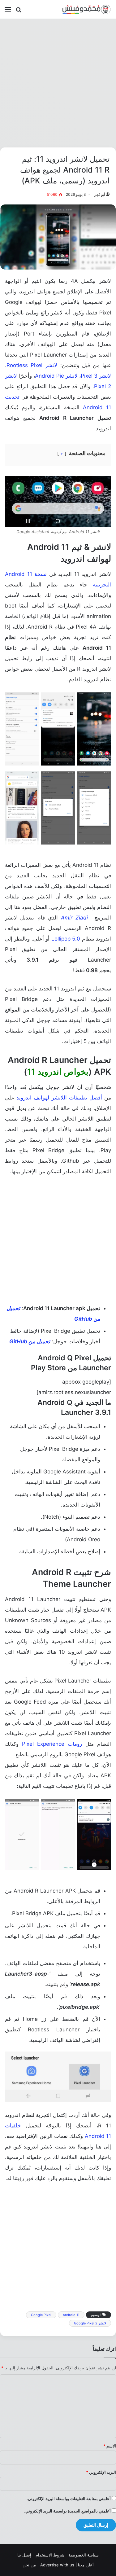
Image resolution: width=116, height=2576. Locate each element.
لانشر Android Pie (56, 376)
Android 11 (71, 2315)
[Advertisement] (58, 83)
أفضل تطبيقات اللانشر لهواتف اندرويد (59, 1098)
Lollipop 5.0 (66, 939)
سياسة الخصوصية (84, 2555)
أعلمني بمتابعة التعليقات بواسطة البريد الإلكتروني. (69, 2499)
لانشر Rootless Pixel (32, 365)
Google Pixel (41, 2315)
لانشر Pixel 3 (96, 376)
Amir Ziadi (74, 918)
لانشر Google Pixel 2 (90, 2323)
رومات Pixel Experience (52, 1744)
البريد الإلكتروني (101, 2472)
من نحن (29, 2565)
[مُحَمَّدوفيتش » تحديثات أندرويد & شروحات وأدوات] (87, 9)
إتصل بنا (24, 2555)
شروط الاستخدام (50, 2555)
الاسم (110, 2446)
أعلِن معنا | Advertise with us (67, 2565)
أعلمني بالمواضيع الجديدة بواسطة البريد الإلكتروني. (67, 2511)
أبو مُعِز (100, 194)
